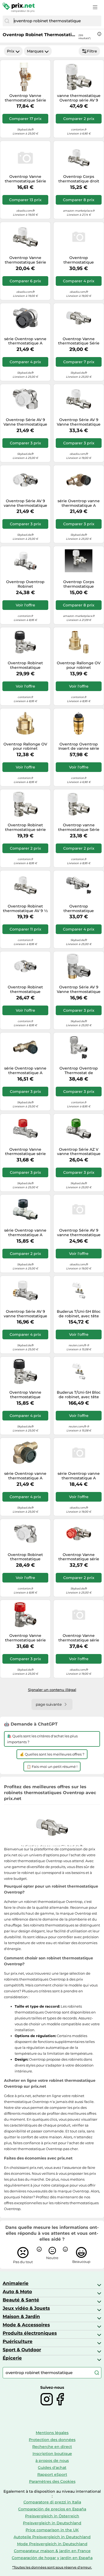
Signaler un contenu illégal (52, 1690)
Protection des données (52, 2440)
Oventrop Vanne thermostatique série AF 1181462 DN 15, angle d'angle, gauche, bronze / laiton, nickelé (79, 1557)
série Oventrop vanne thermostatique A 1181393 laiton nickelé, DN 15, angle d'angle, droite (79, 503)
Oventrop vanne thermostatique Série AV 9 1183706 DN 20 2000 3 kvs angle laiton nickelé (79, 827)
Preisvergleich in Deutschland (52, 2523)
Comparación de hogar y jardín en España (52, 2558)
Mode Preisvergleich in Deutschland (52, 2544)
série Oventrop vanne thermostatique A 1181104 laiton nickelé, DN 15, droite (25, 1071)
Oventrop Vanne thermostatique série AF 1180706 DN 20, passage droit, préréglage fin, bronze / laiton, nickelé (25, 1152)
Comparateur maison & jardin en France (52, 2551)
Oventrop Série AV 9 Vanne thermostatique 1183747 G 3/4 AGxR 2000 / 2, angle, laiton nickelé (79, 989)
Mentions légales (52, 2433)
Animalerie (16, 2283)
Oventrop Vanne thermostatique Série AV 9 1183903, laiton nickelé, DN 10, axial (25, 179)
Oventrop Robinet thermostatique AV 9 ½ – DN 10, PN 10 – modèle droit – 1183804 (25, 909)
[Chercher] (7, 21)
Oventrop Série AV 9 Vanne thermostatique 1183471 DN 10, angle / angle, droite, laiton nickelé (25, 422)
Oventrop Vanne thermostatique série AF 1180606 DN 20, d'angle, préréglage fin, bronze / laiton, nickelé (25, 1638)
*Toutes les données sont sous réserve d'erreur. (52, 2567)
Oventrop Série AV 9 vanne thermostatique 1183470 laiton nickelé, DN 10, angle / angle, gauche (25, 503)
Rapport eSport (52, 2474)
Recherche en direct (52, 2447)
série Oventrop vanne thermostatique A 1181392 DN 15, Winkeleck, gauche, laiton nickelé (25, 1476)
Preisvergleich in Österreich (52, 2516)
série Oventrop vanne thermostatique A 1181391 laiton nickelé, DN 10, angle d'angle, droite (25, 341)
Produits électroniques (30, 2333)
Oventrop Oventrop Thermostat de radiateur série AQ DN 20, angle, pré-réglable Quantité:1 (79, 1071)
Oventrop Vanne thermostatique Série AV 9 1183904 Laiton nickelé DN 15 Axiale (25, 98)
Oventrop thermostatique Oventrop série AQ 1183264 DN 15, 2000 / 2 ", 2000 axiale (79, 909)
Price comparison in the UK (52, 2530)
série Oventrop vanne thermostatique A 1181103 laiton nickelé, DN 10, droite (25, 1233)
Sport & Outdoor (22, 2350)
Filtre (92, 51)
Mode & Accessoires (26, 2325)
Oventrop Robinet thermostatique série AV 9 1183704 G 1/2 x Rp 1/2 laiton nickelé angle (25, 827)
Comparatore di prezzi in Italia (52, 2502)
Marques (35, 51)
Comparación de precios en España (52, 2509)
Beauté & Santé (21, 2300)
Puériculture (18, 2341)
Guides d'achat (52, 2468)
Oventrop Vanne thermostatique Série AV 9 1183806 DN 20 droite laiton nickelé (25, 260)
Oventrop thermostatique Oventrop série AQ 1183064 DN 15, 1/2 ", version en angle (79, 260)
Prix (11, 51)
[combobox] (56, 21)
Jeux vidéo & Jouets (26, 2308)
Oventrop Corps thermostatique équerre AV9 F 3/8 (79, 584)
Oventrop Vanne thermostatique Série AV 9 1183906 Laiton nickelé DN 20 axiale (79, 341)
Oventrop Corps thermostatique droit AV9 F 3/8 (79, 179)
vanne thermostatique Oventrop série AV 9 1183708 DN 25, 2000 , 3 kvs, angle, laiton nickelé (79, 98)
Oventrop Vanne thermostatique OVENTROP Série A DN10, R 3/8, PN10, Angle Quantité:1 (25, 1395)
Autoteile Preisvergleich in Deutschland (52, 2537)
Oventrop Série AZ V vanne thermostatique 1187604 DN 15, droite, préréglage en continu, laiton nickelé (79, 1152)
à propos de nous (52, 2461)
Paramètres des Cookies (52, 2481)
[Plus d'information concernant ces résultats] (99, 34)
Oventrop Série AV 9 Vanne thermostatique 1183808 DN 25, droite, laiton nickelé (79, 422)
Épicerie (12, 2358)
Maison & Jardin (21, 2316)
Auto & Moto (17, 2292)
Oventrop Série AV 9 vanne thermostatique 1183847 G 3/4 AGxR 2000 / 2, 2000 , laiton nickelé (25, 1314)
